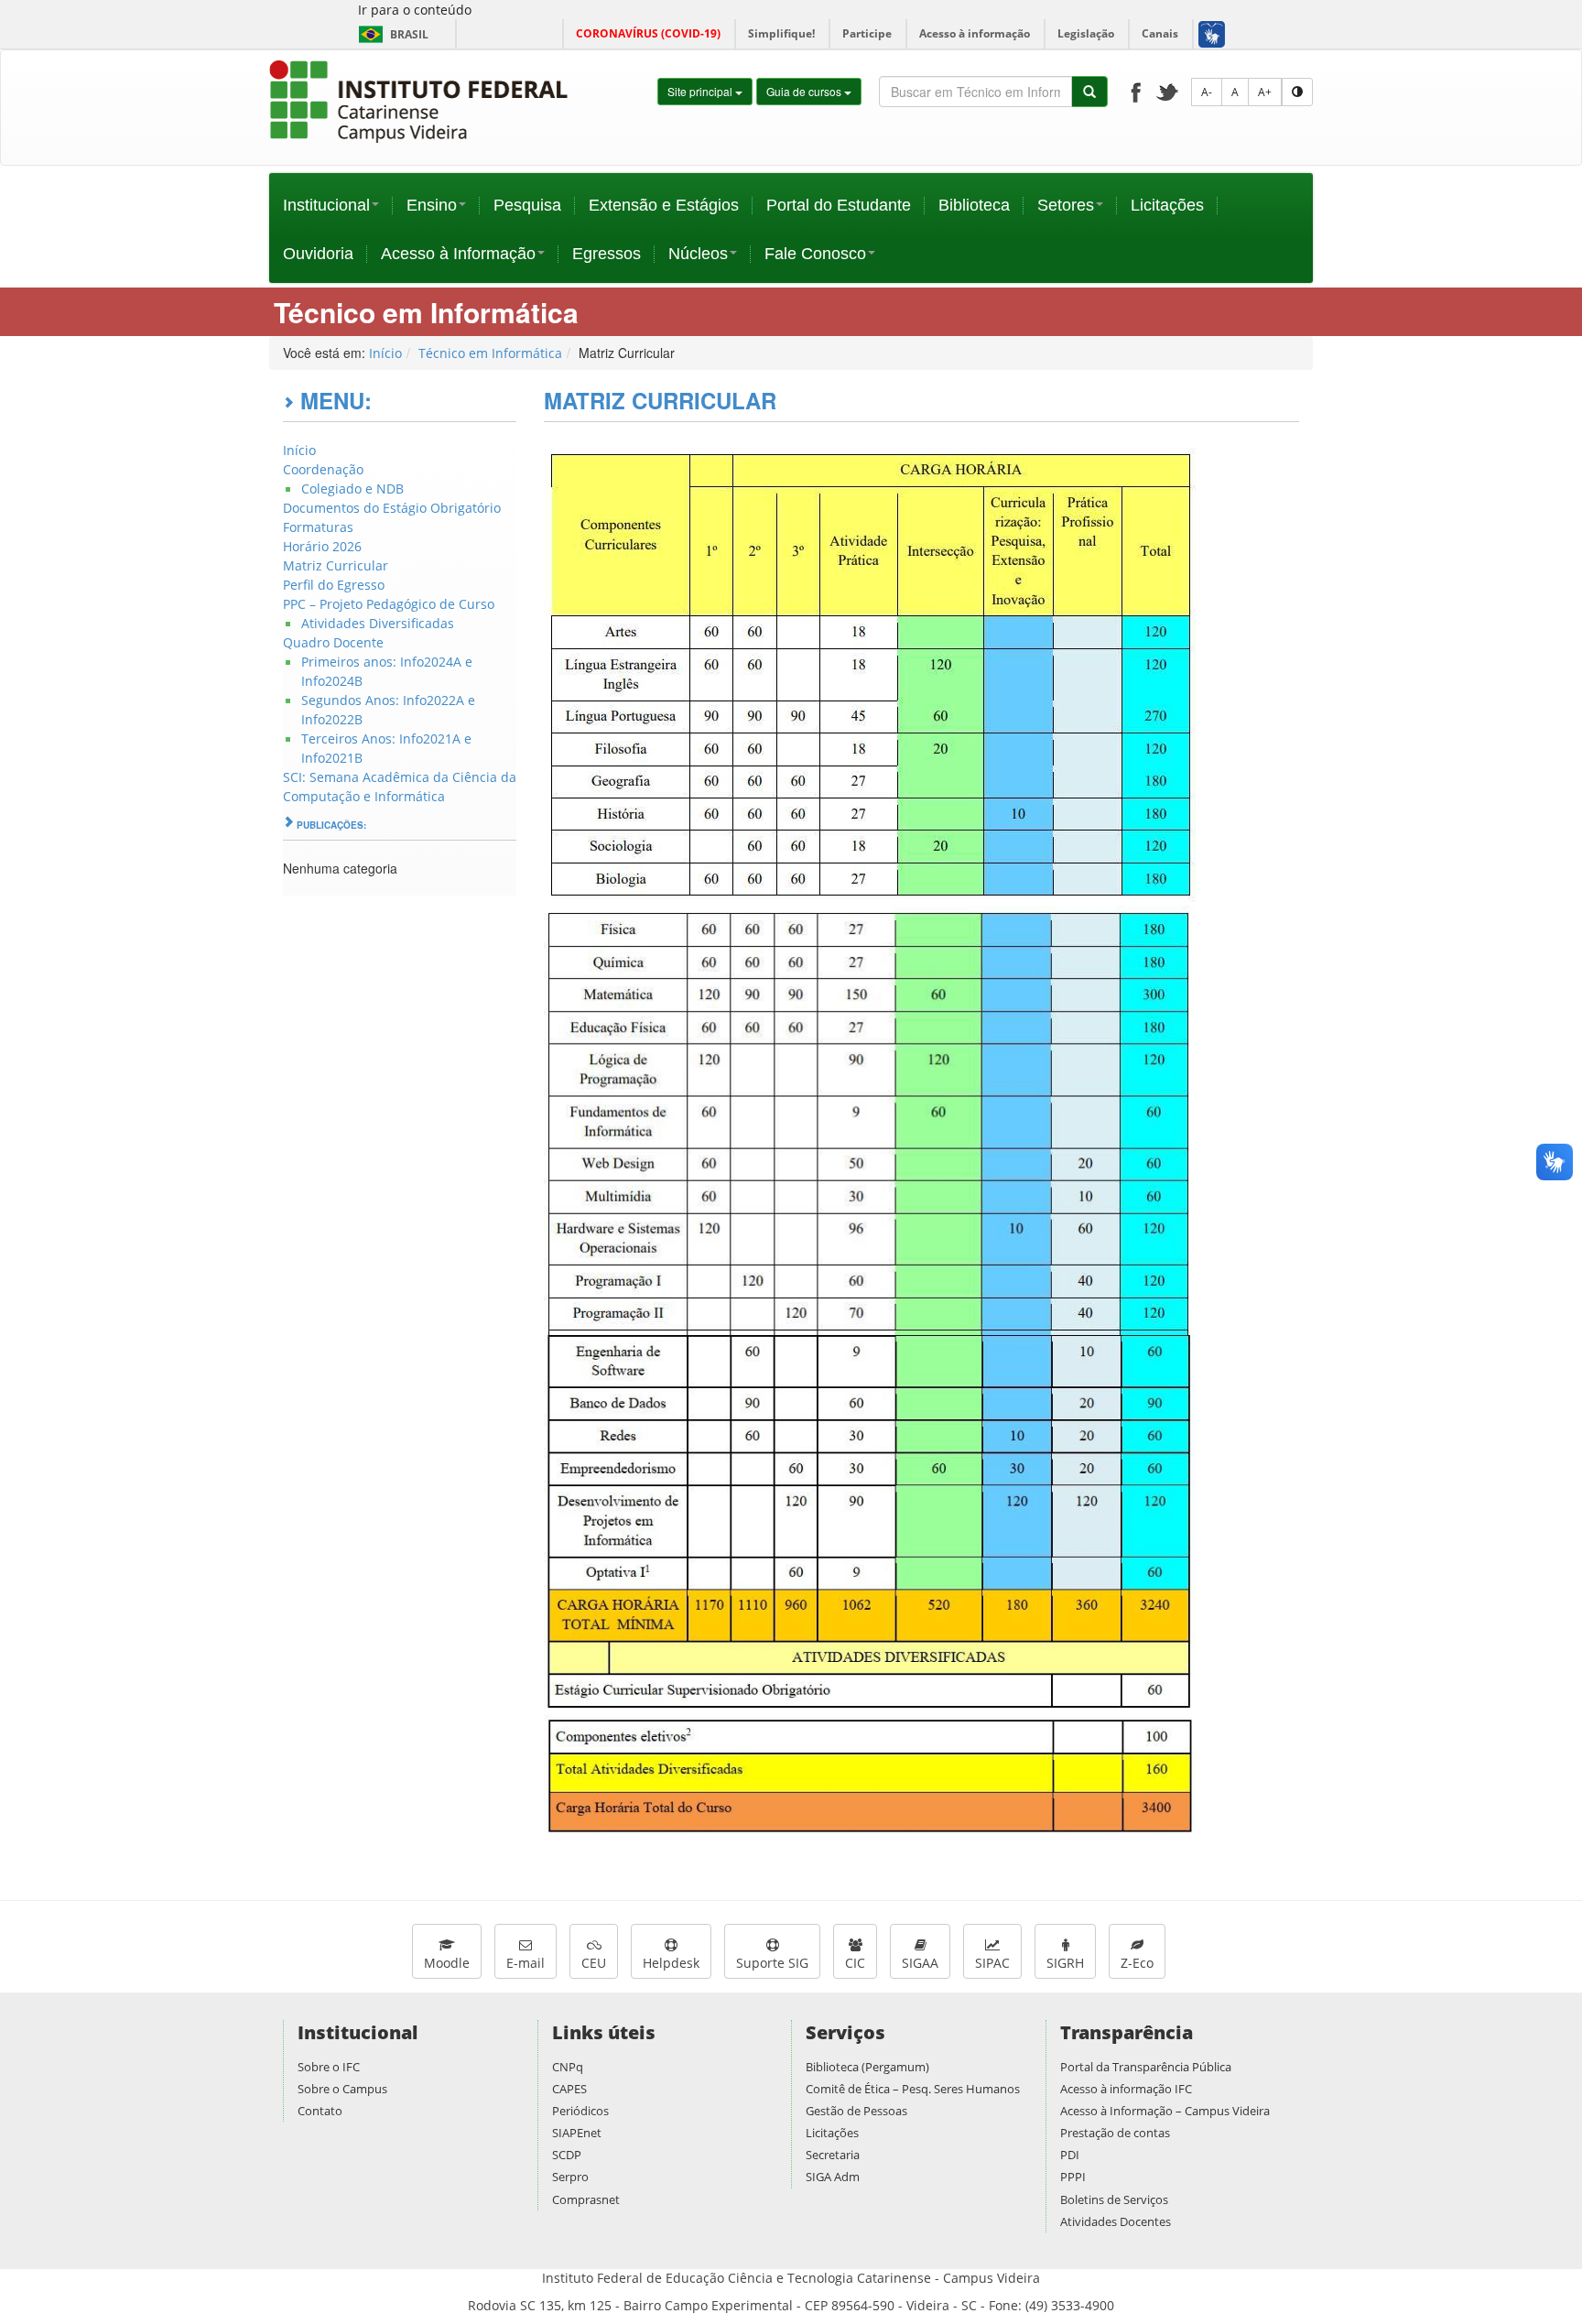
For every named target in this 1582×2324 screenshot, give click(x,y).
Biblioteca (974, 205)
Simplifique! (781, 33)
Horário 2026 (322, 546)
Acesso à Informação (458, 254)
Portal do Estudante (839, 205)
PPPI (1073, 2177)
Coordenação (323, 469)
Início (385, 353)
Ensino (432, 205)
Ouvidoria (318, 254)
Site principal (701, 91)
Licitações (1167, 205)
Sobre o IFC (329, 2067)
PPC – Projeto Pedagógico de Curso (389, 604)
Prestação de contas (1115, 2133)
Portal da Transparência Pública (1146, 2067)
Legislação (1086, 33)
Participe (867, 33)
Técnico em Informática (490, 353)
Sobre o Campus (342, 2089)
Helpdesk (671, 1963)
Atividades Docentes (1116, 2221)
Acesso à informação (975, 33)
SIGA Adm (833, 2177)
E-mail (526, 1963)
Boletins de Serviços (1114, 2199)
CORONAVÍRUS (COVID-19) (648, 33)
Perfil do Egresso (334, 585)
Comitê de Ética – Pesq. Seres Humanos (913, 2089)
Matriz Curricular (336, 565)
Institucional (326, 205)
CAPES (569, 2089)
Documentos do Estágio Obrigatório (392, 508)
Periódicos (580, 2111)
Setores (1066, 205)
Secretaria (833, 2155)
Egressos (607, 254)
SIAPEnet (577, 2133)
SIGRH (1065, 1963)
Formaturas (318, 527)
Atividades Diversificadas (378, 623)
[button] (1211, 34)
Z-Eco (1137, 1963)
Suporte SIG (772, 1963)
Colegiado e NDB (352, 489)
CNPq (568, 2067)
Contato (320, 2111)
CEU (594, 1963)
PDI (1070, 2155)
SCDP (567, 2155)
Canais (1160, 33)
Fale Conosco (815, 254)
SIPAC (992, 1963)
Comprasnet (586, 2199)
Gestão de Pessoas (856, 2111)
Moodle (447, 1963)
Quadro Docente (333, 642)
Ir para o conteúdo (415, 10)
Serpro (570, 2177)
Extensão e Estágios (664, 205)
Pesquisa (527, 205)
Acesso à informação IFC (1126, 2089)
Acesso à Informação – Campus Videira (1165, 2111)
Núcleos (698, 254)
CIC (855, 1963)
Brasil (390, 34)
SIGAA (920, 1963)
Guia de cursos (805, 91)
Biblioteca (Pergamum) (867, 2067)
